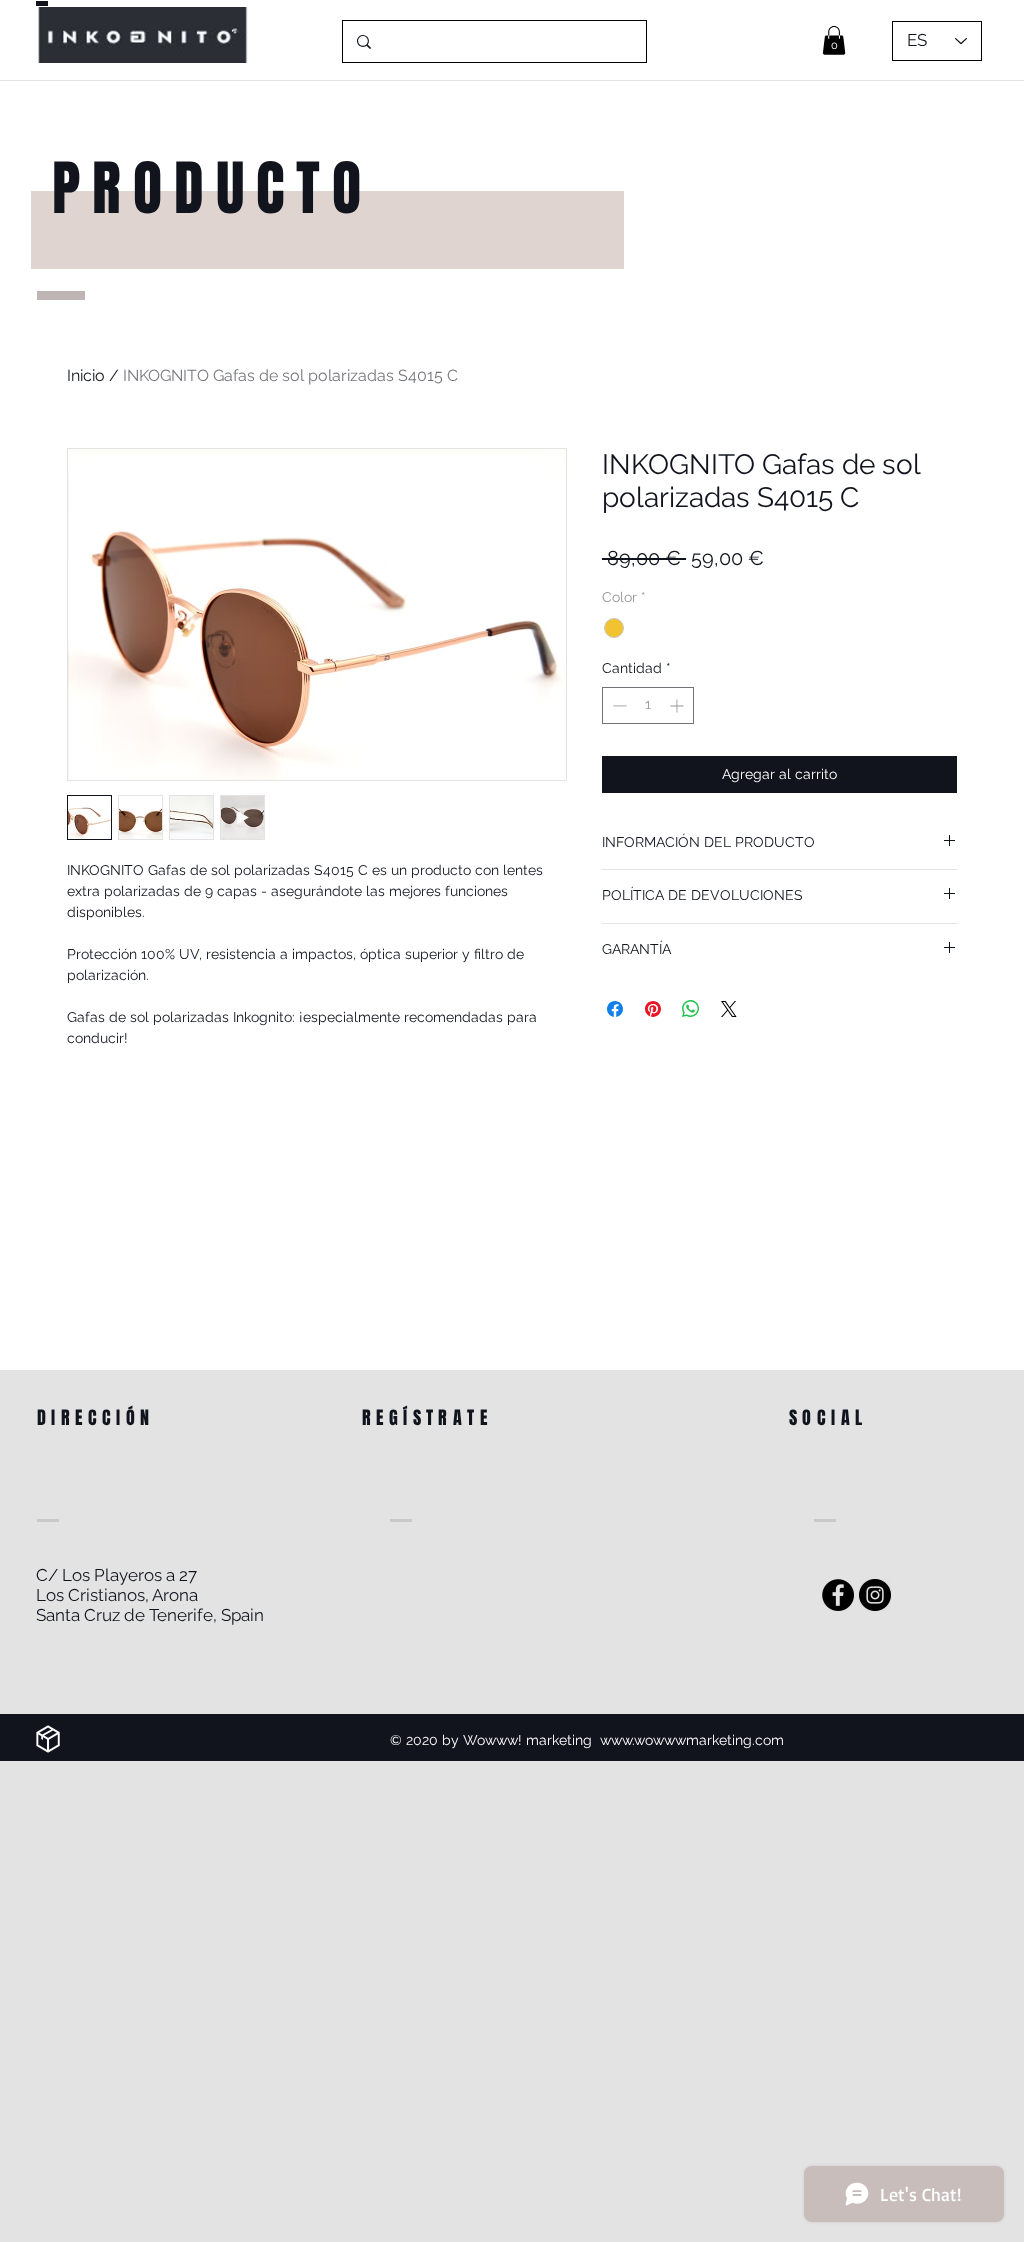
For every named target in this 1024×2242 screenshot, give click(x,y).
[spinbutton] (648, 705)
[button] (834, 40)
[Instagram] (875, 1595)
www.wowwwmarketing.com (692, 1740)
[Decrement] (617, 705)
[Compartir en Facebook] (615, 1009)
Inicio (86, 375)
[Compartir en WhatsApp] (691, 1009)
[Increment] (678, 705)
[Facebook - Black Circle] (838, 1595)
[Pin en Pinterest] (653, 1009)
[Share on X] (729, 1009)
